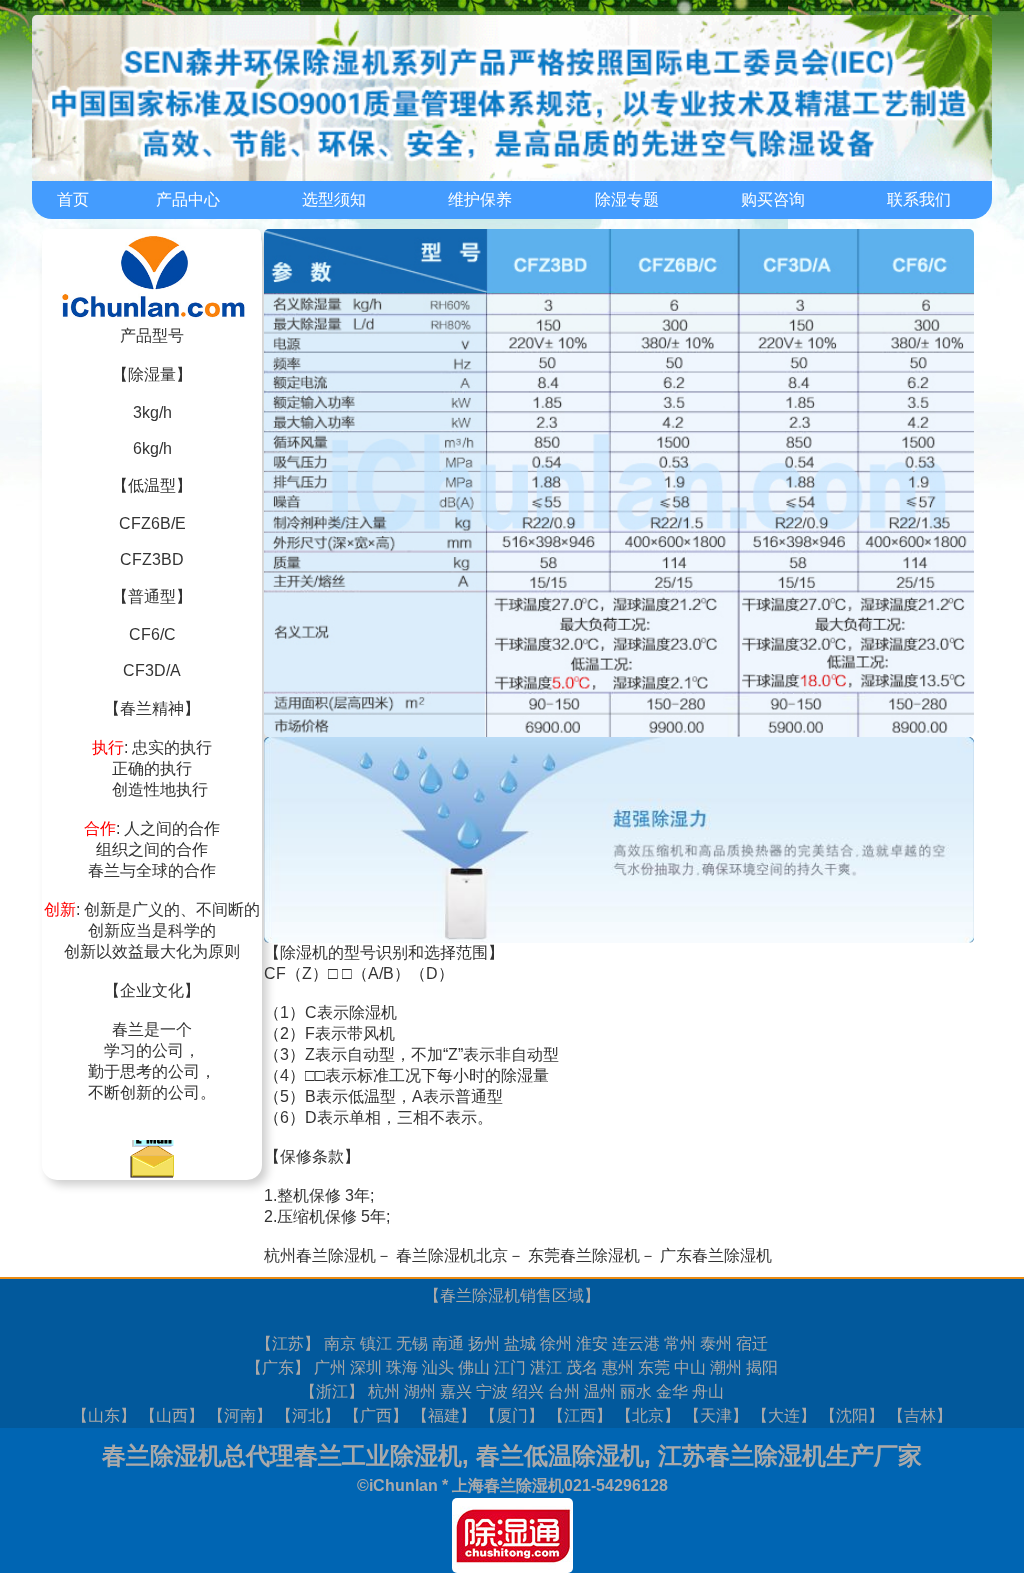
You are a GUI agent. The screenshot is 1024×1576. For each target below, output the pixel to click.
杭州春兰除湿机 (320, 1255)
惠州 (618, 1367)
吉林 (920, 1415)
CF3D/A (152, 670)
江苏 (288, 1343)
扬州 (484, 1343)
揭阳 (762, 1367)
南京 (340, 1343)
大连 (784, 1415)
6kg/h (152, 448)
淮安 (592, 1343)
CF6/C (152, 634)
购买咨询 (773, 199)
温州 (600, 1391)
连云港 (636, 1343)
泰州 (716, 1343)
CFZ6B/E (152, 523)
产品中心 (188, 199)
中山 (690, 1367)
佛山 (474, 1367)
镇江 (376, 1343)
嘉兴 (456, 1391)
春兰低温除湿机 (560, 1455)
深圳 (366, 1367)
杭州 (384, 1391)
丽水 (636, 1391)
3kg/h (152, 412)
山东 (104, 1415)
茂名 (582, 1367)
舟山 (708, 1391)
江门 (510, 1367)
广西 (376, 1415)
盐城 (520, 1343)
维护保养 (480, 199)
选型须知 (334, 199)
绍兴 (528, 1391)
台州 (564, 1391)
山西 (172, 1415)
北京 (648, 1415)
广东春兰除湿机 (716, 1255)
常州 (680, 1343)
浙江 (332, 1391)
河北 (308, 1415)
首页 (73, 199)
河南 (240, 1415)
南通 (448, 1343)
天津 (716, 1415)
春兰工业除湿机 (378, 1455)
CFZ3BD (152, 559)
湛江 (546, 1367)
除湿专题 (627, 199)
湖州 (420, 1391)
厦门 (512, 1415)
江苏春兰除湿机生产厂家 (790, 1455)
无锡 (412, 1343)
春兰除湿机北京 (452, 1255)
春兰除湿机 (480, 1295)
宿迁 (752, 1343)
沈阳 (852, 1415)
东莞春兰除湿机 (584, 1255)
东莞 (654, 1367)
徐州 (556, 1343)
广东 (278, 1367)
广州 (330, 1367)
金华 (672, 1391)
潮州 (726, 1367)
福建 (444, 1415)
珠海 (402, 1367)
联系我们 (919, 199)
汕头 (438, 1367)
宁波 (492, 1391)
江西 (580, 1415)
